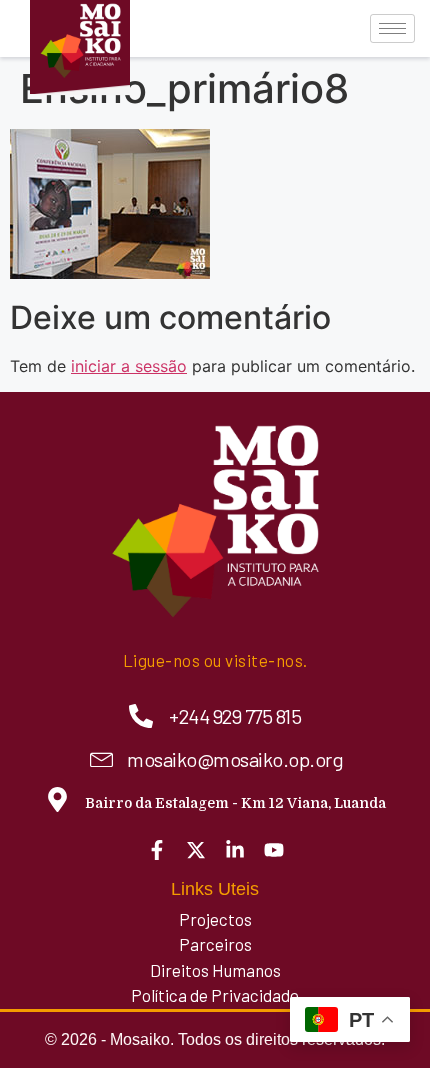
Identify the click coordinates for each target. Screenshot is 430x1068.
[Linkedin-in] (235, 850)
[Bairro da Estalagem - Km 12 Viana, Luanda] (57, 799)
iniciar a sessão (129, 366)
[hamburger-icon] (392, 28)
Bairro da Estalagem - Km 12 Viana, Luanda (235, 803)
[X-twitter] (196, 850)
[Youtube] (274, 850)
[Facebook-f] (157, 850)
